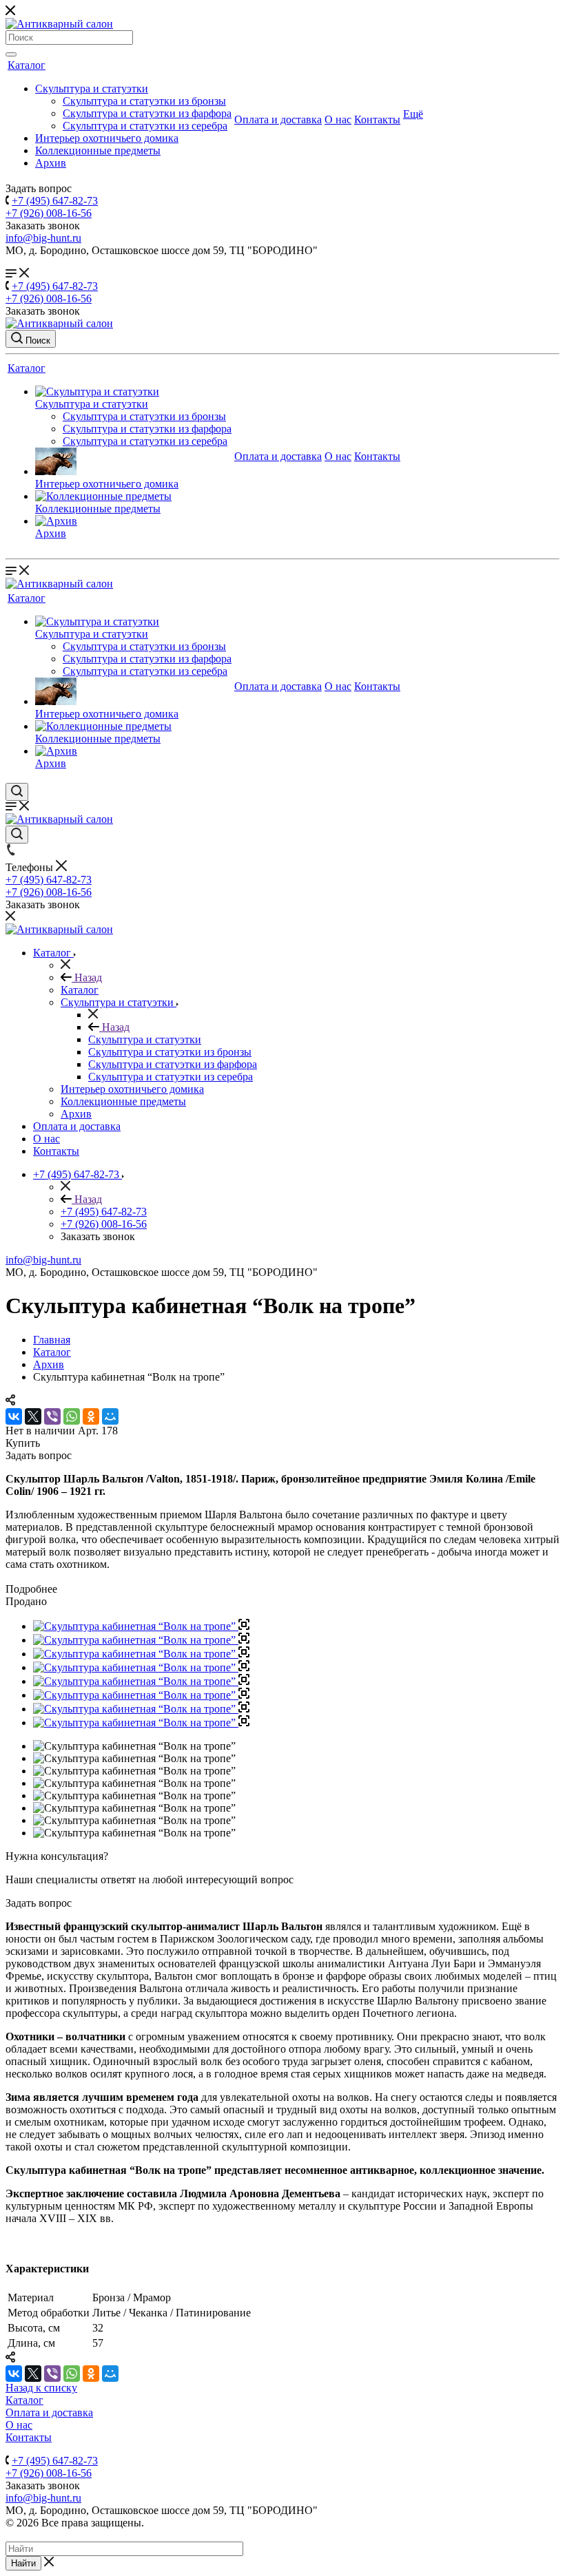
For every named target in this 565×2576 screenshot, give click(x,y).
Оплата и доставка (278, 119)
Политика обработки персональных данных (109, 2535)
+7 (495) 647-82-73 (55, 201)
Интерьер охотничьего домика (107, 138)
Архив (51, 163)
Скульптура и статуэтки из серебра (145, 126)
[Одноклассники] (91, 1416)
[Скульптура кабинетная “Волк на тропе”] (141, 1626)
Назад (87, 977)
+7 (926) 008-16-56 (49, 213)
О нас (338, 119)
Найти (23, 2563)
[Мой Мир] (110, 1416)
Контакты (377, 119)
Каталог (27, 65)
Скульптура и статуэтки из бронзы (144, 101)
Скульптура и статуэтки (92, 88)
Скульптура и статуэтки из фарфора (147, 113)
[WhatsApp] (72, 1416)
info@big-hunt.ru (43, 238)
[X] (33, 1416)
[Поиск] (11, 54)
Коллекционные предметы (98, 150)
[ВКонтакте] (14, 1416)
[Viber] (52, 1416)
